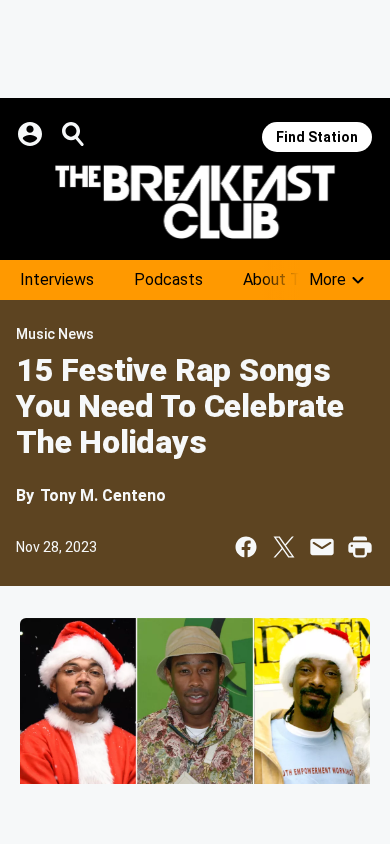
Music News (55, 334)
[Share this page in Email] (322, 547)
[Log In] (32, 134)
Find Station (317, 137)
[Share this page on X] (284, 547)
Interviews (57, 279)
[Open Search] (74, 134)
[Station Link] (195, 202)
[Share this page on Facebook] (246, 547)
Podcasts (168, 279)
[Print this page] (360, 547)
